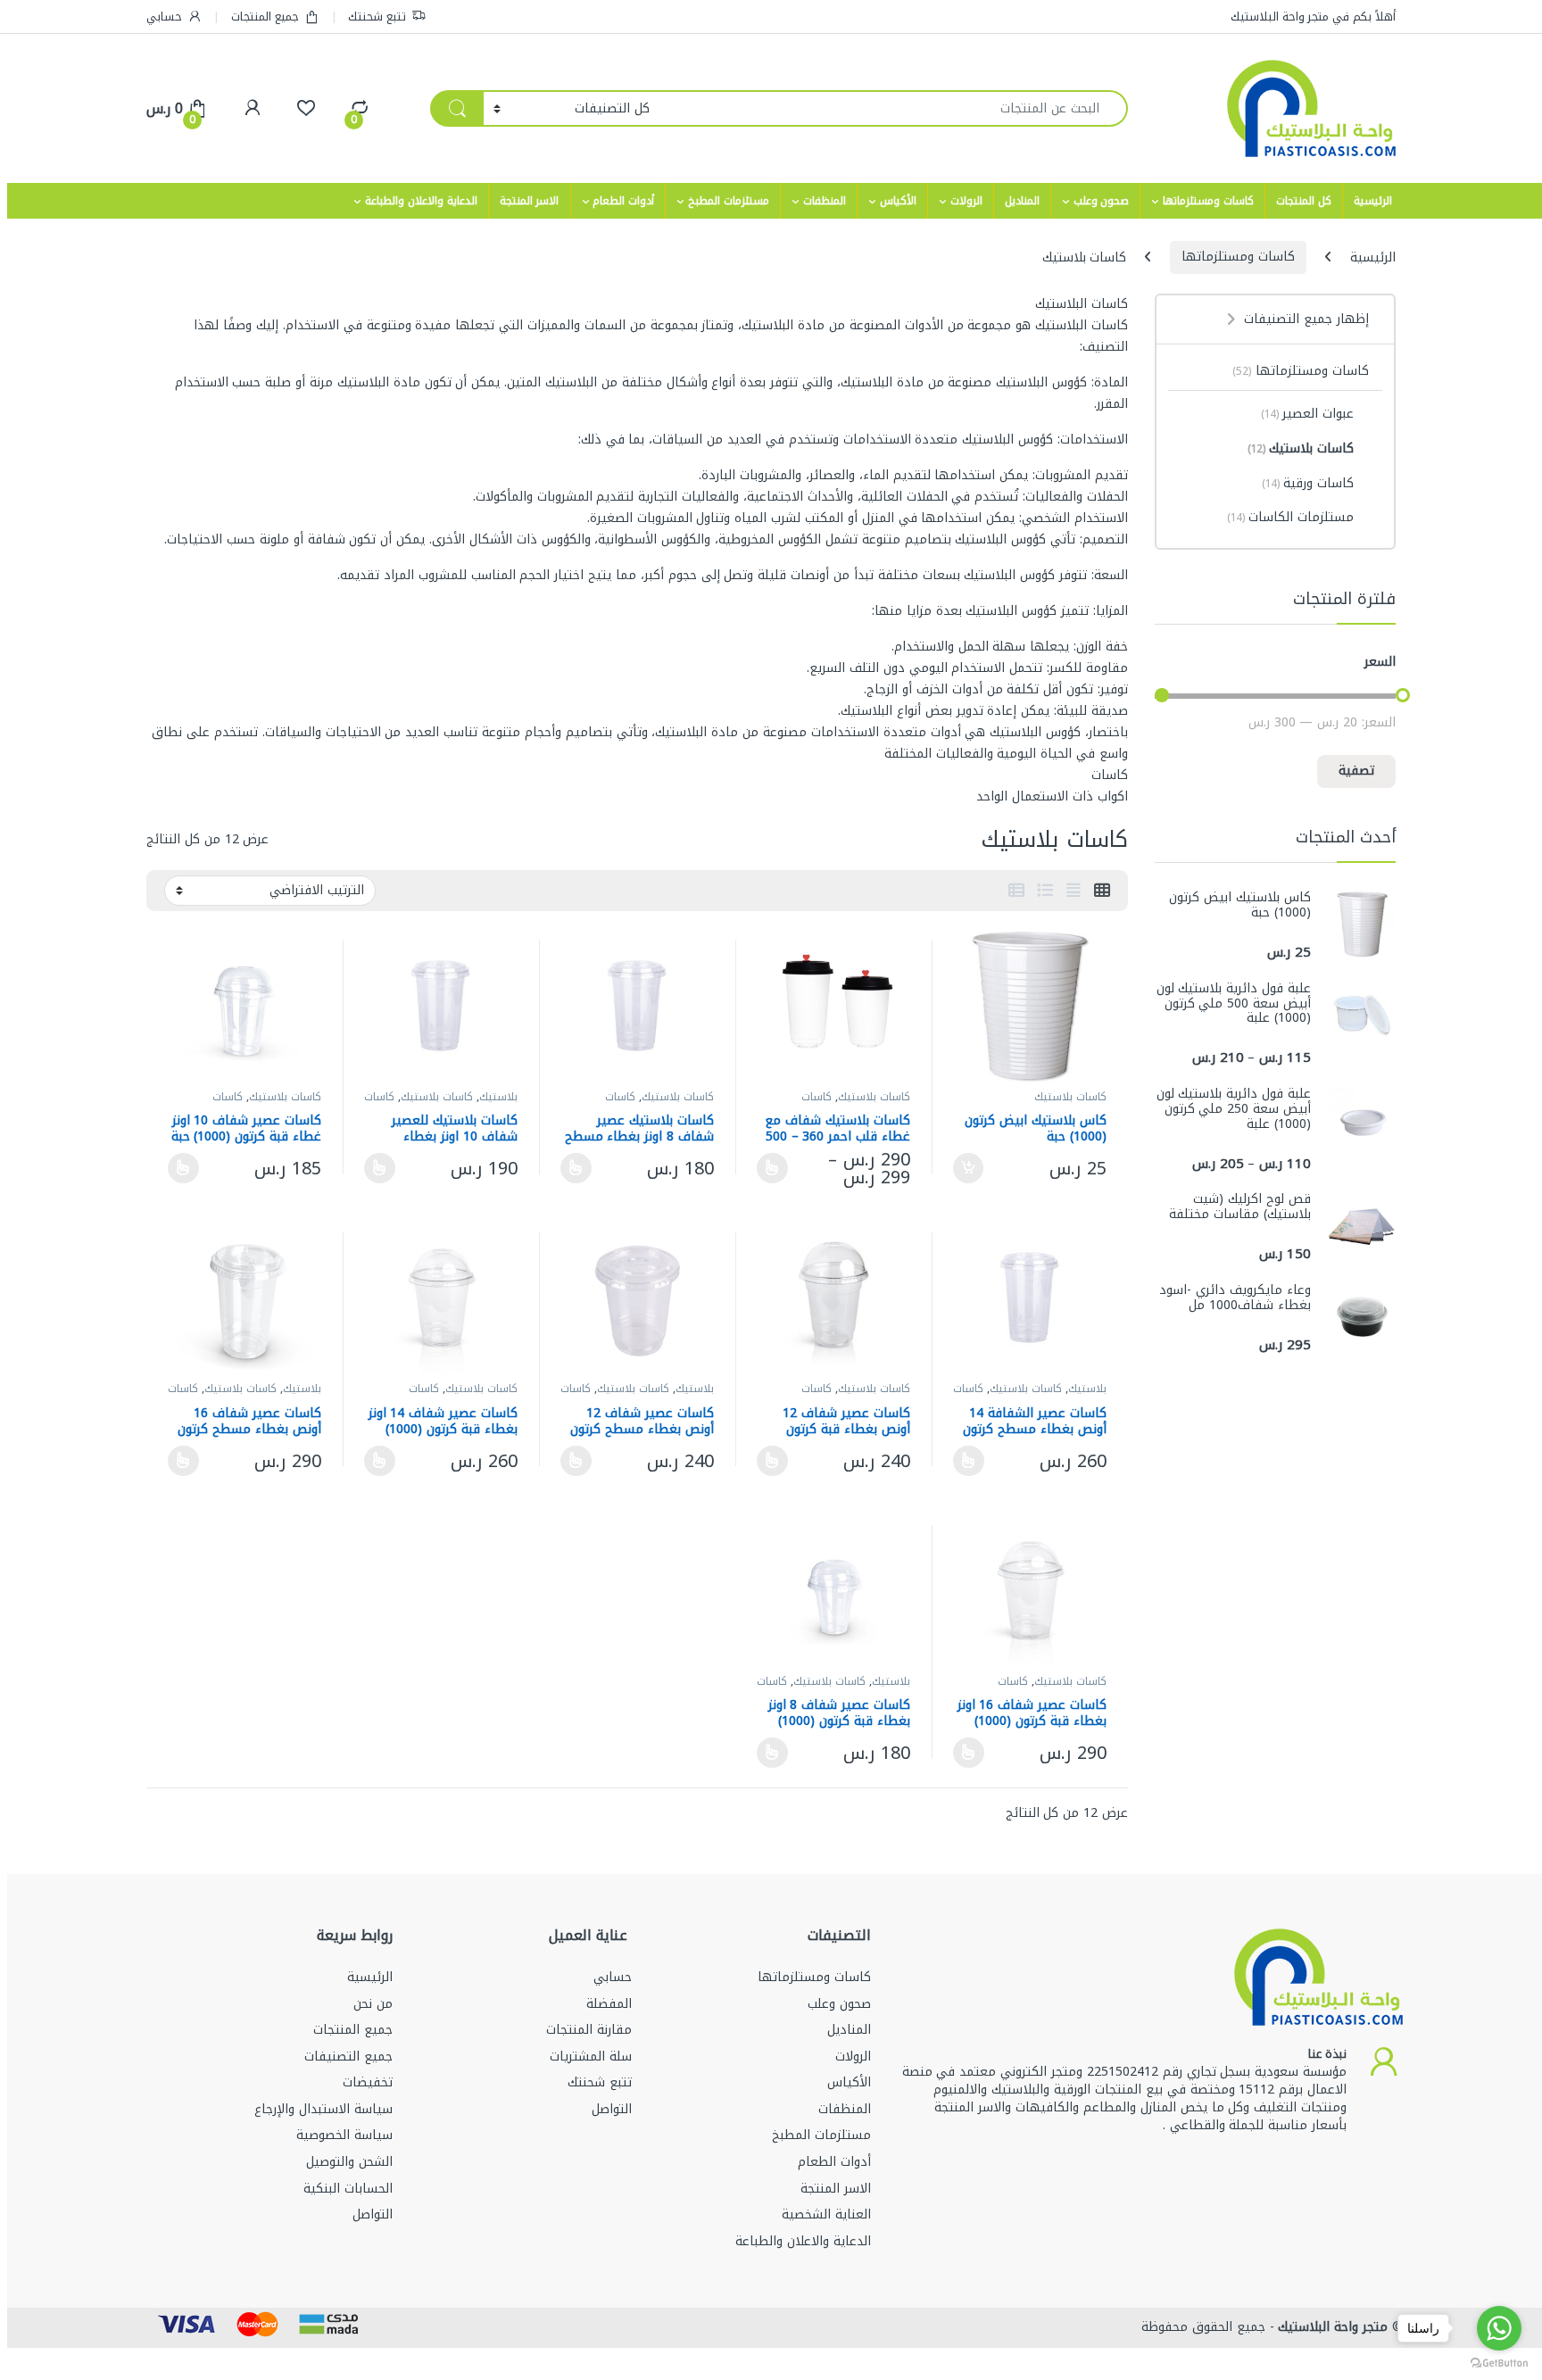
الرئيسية (1373, 201)
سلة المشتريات (591, 2057)
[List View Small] (1016, 891)
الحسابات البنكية (348, 2189)
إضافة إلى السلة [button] (969, 1168)
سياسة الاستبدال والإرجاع (323, 2109)
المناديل (1022, 201)
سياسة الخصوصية (344, 2135)
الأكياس (898, 201)
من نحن (373, 2004)
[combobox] (894, 108)
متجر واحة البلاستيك (1331, 2327)
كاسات (1110, 775)
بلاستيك (498, 1097)
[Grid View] (1102, 891)
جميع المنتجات (265, 17)
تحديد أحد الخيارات (777, 1168)
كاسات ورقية (1308, 483)
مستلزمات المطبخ (729, 201)
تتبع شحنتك (377, 17)
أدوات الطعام (623, 201)
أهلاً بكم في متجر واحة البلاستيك (1313, 17)
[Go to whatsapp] (1499, 2328)
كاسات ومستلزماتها (1208, 201)
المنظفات (825, 201)
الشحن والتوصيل (349, 2162)
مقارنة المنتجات (589, 2030)
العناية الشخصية (826, 2214)
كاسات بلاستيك (1070, 1097)
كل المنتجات (1304, 201)
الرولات (966, 201)
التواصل (612, 2109)
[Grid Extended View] (1074, 891)
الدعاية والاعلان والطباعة (421, 201)
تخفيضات (368, 2082)
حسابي (164, 17)
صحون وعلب (1102, 201)
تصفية (1356, 771)
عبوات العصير (1307, 414)
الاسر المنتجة (530, 201)
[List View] (1045, 891)
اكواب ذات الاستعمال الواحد (1052, 796)
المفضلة (609, 2004)
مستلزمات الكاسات (1290, 517)
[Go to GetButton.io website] (1499, 2362)
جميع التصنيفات (348, 2057)
